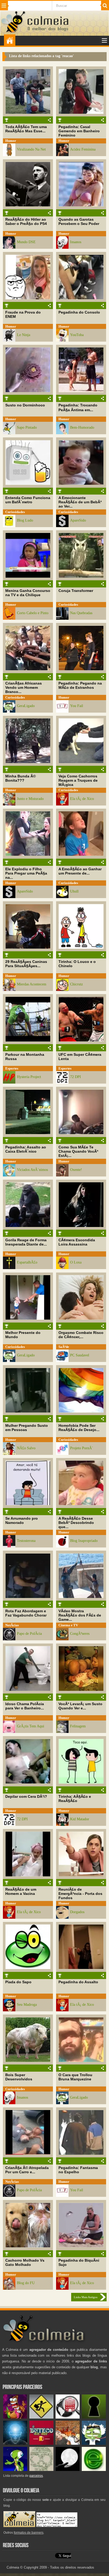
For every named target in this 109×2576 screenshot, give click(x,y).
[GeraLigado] (94, 2444)
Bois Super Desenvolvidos (19, 2077)
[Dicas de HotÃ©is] (68, 2417)
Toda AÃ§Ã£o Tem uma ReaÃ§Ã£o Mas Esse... (26, 129)
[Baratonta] (15, 2417)
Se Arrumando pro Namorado (22, 1520)
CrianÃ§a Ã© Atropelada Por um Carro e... (27, 2170)
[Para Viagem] (41, 2417)
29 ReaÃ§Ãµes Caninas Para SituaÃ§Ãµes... (26, 964)
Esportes (12, 1068)
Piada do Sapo (18, 1982)
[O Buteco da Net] (41, 2444)
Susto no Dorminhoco (25, 405)
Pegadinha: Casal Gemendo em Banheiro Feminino (79, 131)
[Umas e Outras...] (41, 2470)
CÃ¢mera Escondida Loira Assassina (77, 1242)
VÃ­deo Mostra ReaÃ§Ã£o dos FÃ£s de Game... (80, 1615)
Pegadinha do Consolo (79, 312)
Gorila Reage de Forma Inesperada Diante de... (26, 1242)
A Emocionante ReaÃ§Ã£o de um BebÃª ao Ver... (80, 502)
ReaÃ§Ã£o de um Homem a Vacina (21, 1891)
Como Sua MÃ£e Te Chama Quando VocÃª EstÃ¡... (78, 1151)
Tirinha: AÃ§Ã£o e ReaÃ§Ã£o (75, 1799)
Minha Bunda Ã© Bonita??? (21, 778)
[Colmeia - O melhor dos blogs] (13, 32)
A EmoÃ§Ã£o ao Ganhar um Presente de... (80, 871)
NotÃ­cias (12, 1625)
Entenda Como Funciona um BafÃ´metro (28, 500)
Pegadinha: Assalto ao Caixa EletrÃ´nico (26, 1149)
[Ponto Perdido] (94, 2417)
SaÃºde (64, 1347)
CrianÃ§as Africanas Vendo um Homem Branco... (24, 687)
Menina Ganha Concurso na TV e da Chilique (28, 593)
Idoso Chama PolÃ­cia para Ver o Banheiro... (25, 1706)
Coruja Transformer (76, 591)
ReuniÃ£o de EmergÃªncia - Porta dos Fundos (80, 1894)
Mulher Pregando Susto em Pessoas (27, 1428)
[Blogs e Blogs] (94, 2470)
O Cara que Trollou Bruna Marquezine (75, 2077)
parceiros (36, 2476)
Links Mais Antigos (86, 2297)
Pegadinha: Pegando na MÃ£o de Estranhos (80, 685)
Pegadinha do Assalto (78, 1982)
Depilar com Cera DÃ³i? (26, 1796)
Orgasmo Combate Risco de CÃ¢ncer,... (81, 1335)
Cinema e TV (68, 1625)
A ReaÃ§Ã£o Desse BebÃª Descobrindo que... (76, 1523)
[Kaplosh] (68, 2444)
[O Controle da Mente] (15, 2444)
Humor (11, 141)
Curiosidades (15, 512)
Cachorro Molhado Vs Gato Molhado (25, 2262)
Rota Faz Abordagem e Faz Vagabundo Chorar (26, 1613)
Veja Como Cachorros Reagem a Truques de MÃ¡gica (78, 780)
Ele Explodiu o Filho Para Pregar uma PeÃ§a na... (26, 873)
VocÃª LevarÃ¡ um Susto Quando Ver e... (80, 1706)
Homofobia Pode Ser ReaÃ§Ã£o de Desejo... (79, 1428)
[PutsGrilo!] (15, 2470)
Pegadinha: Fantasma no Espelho (78, 2170)
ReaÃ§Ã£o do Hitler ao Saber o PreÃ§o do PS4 (26, 221)
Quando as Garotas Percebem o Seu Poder (79, 221)
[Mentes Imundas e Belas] (68, 2470)
